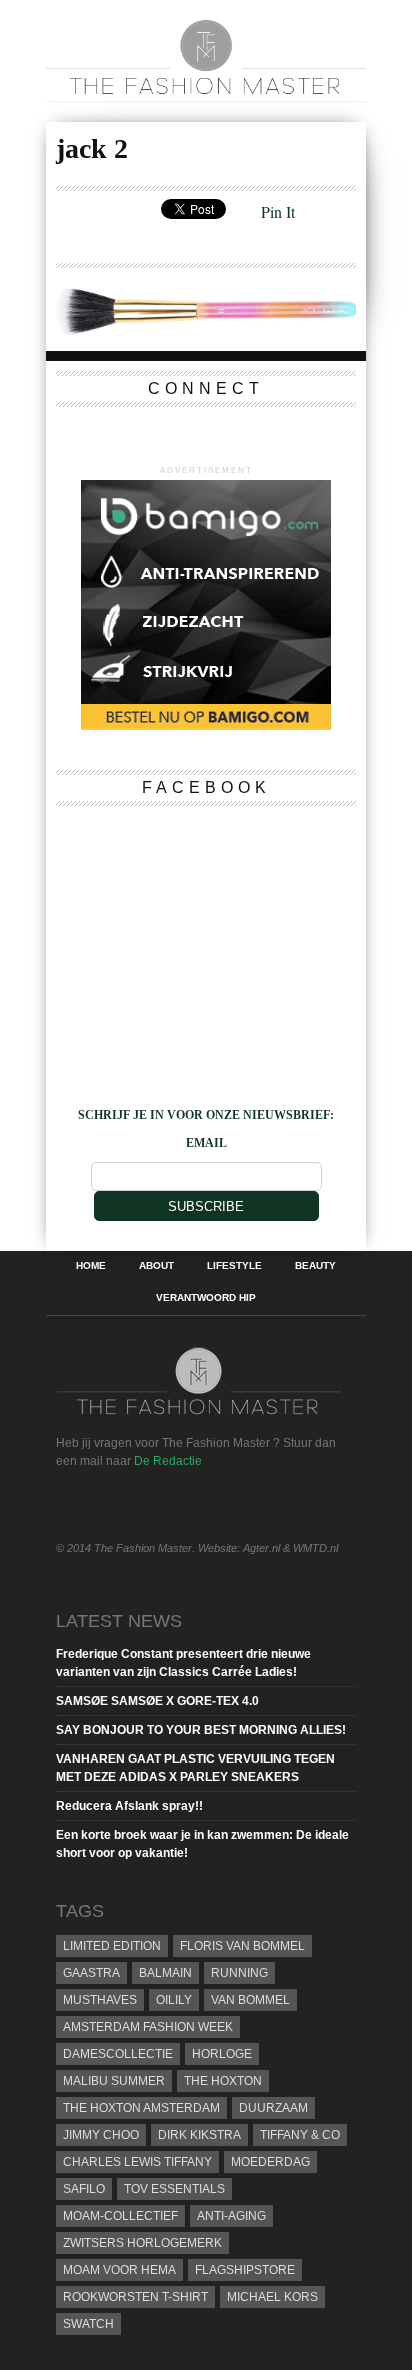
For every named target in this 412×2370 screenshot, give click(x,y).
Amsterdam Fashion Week (148, 2027)
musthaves (100, 2000)
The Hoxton (223, 2081)
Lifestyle (234, 1266)
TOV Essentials (174, 2189)
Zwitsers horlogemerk (142, 2243)
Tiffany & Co (300, 2135)
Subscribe (206, 1206)
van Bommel (250, 2000)
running (239, 1973)
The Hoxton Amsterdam (141, 2108)
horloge (222, 2054)
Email (206, 1143)
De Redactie (168, 1461)
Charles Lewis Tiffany (137, 2162)
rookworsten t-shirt (135, 2297)
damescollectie (118, 2054)
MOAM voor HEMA (119, 2270)
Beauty (315, 1266)
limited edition (112, 1946)
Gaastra (91, 1973)
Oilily (174, 2000)
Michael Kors (272, 2297)
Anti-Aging (231, 2216)
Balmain (165, 1973)
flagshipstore (245, 2270)
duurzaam (273, 2108)
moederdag (270, 2162)
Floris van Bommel (242, 1946)
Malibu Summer (114, 2081)
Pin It (278, 211)
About (156, 1266)
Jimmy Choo (101, 2135)
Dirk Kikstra (199, 2135)
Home (91, 1266)
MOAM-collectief (120, 2216)
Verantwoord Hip (206, 1298)
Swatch (88, 2324)
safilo (84, 2189)
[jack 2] (206, 328)
